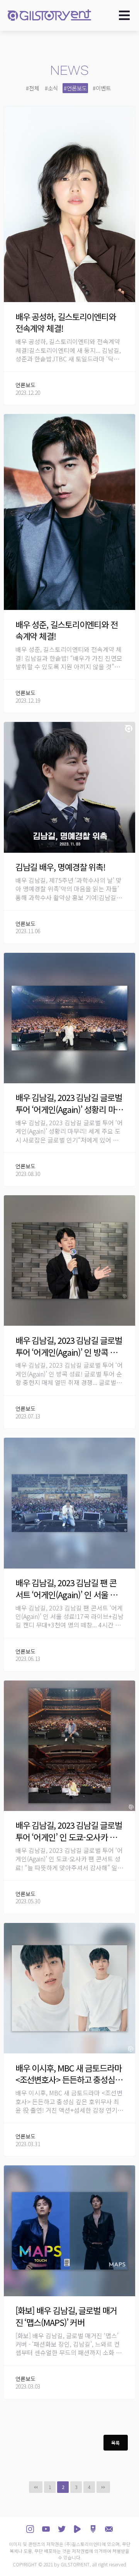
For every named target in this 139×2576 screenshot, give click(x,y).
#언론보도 (75, 88)
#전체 (32, 88)
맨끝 (103, 2487)
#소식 (51, 88)
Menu (127, 15)
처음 (36, 2487)
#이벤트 (102, 88)
